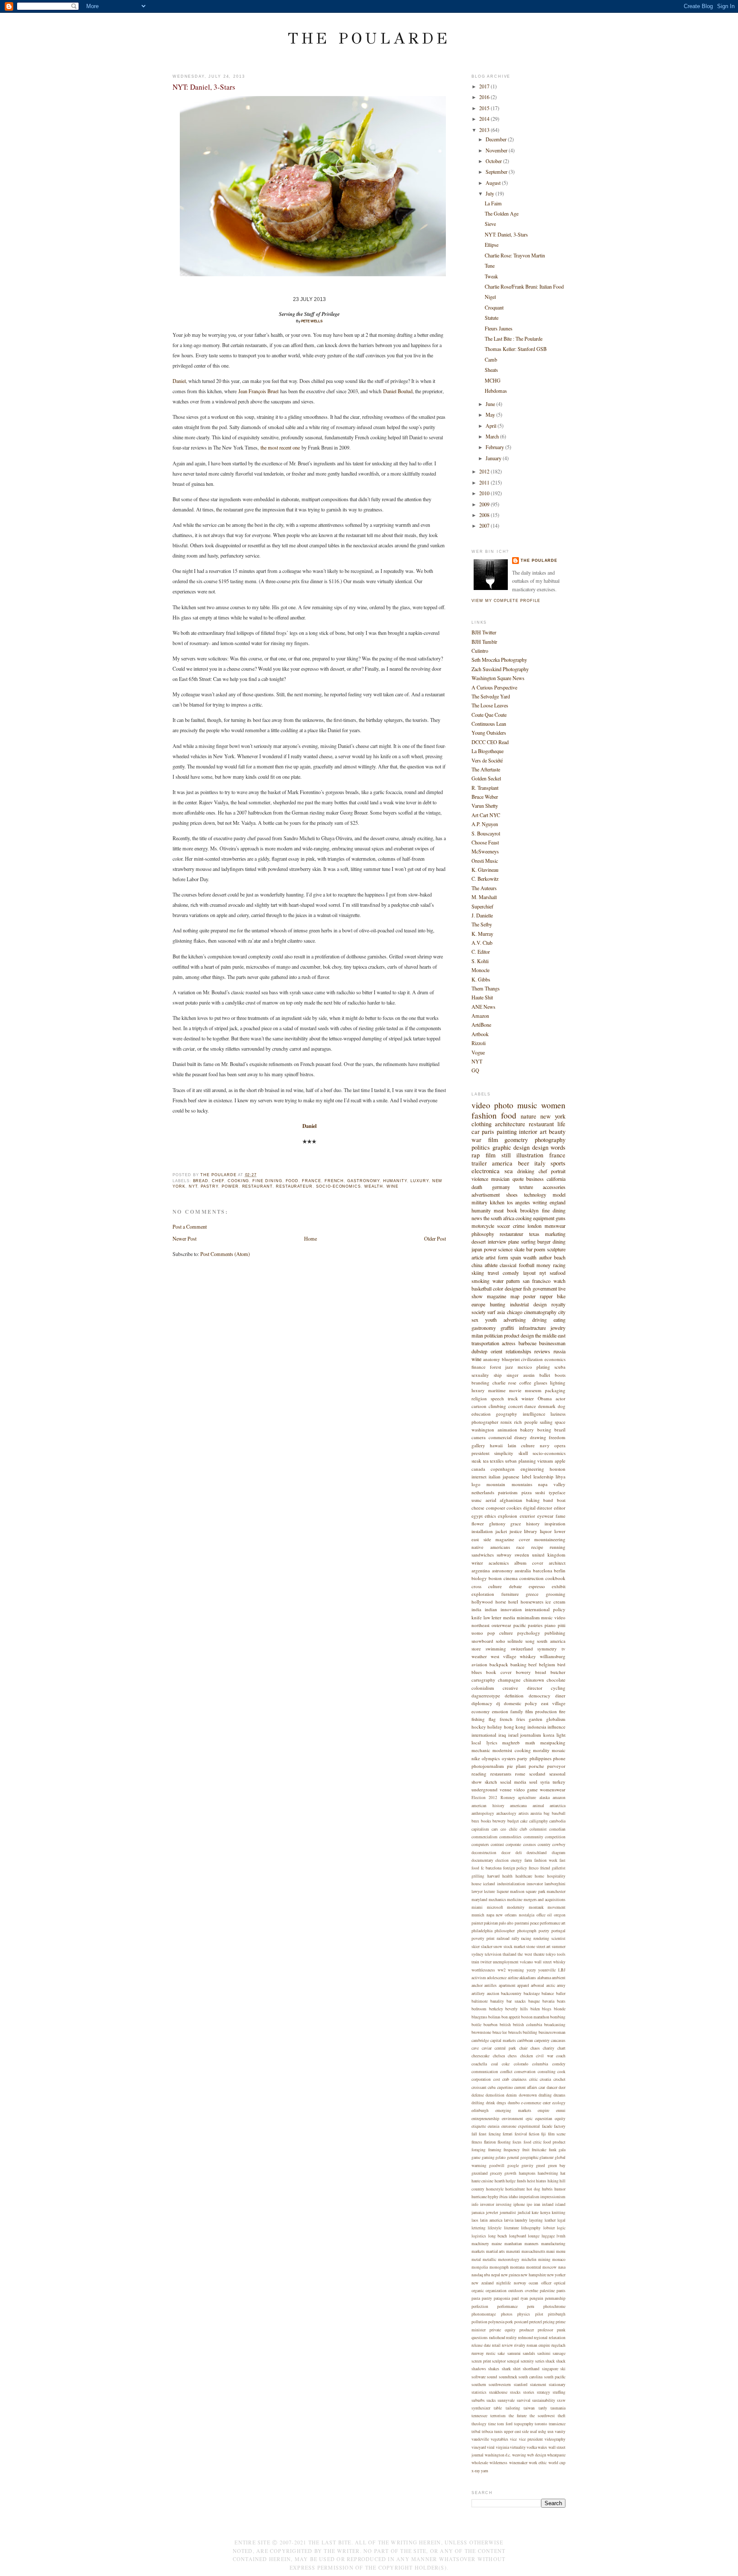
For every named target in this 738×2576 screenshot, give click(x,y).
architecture (510, 1124)
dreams (559, 2095)
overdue (532, 2291)
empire (543, 2110)
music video (553, 1617)
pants (561, 2291)
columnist (538, 1829)
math (530, 1742)
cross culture (487, 1586)
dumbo (514, 2103)
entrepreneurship (485, 2119)
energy (516, 1860)
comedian (557, 1829)
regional (541, 2338)
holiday (495, 1727)
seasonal (557, 1774)
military (479, 1202)
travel (493, 1273)
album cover (529, 1563)
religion (479, 1398)
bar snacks (516, 2001)
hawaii (496, 1445)
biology (479, 1578)
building (530, 2032)
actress (509, 1343)
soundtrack (508, 2377)
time (492, 2424)
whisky (559, 1962)
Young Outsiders (489, 733)
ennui (561, 2110)
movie (515, 1390)
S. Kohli (480, 961)
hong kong (515, 1727)
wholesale (480, 2463)
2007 (485, 526)
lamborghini (555, 1884)
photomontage (484, 2314)
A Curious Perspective (494, 687)
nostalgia (527, 1915)
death (477, 1187)
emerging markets (513, 2110)
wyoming (516, 1970)
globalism (556, 1719)
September (497, 172)
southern (479, 2385)
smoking (480, 1281)
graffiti (507, 1328)
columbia (540, 2064)
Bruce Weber (485, 797)
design (540, 1147)
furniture (510, 1594)
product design (519, 1335)
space (560, 1422)
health (507, 1876)
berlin (560, 1570)
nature (529, 1116)
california (556, 1179)
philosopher (505, 1931)
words (558, 1147)
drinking (526, 1171)
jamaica (478, 2212)
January (494, 458)
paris (488, 1132)
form (503, 1257)
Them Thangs (486, 988)
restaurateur (294, 1186)
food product (554, 2142)
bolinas (494, 2017)
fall (474, 2134)
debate (515, 1586)
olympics (491, 1758)
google (513, 2166)
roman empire (538, 2345)
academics (499, 1563)
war (476, 1140)
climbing (497, 1406)
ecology (559, 2103)
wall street (543, 1962)
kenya (545, 2212)
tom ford (505, 2424)
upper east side (517, 2431)
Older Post (435, 1238)
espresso (537, 1586)
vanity (560, 2431)
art (543, 1132)
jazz (509, 1367)
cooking (239, 1181)
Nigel (490, 297)
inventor (487, 2204)
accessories (554, 1187)
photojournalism (488, 1766)
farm (528, 1860)
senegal (513, 2361)
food (292, 1181)
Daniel (179, 381)
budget (513, 1821)
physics (524, 2314)
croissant (479, 2087)
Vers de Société (487, 760)
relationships (518, 1351)
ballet (545, 1375)
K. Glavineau (485, 870)
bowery (523, 1672)
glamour (546, 2157)
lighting (558, 1383)
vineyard (479, 2447)
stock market (514, 1947)
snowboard (482, 1641)
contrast (497, 1844)
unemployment (506, 1962)
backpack (499, 1664)
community (533, 1837)
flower (478, 1523)
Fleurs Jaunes (499, 328)
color (498, 1288)
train (475, 1962)
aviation (479, 1664)
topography (524, 2424)
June (491, 404)
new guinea (510, 2275)
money (543, 1265)
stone (531, 1947)
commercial (500, 1437)
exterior (527, 1516)
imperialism (529, 2197)
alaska (545, 1798)
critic (533, 2079)
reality (511, 2338)
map (515, 1296)
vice (513, 2439)
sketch (491, 1782)
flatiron (490, 2142)
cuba (492, 2087)
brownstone (481, 2032)
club (523, 1829)
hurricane (479, 2197)
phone (559, 1758)
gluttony (497, 1523)
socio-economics (338, 1186)
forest (495, 1367)
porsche (536, 1766)
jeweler (492, 2212)
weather (479, 1656)
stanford (521, 2385)
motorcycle (483, 1226)
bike (561, 1296)
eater (547, 2103)
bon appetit (511, 2017)
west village (504, 1656)
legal (561, 2220)
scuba (560, 1367)
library (531, 1531)
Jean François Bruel (258, 391)
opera (560, 1445)
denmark (547, 1406)
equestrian (544, 2119)
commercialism (485, 1837)
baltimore (480, 2001)
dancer (552, 2087)
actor (561, 1398)
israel (513, 1735)
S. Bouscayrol (486, 833)
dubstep (479, 1351)
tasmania (558, 2408)
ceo (503, 1829)
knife (477, 1617)
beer (524, 1163)
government (545, 1288)
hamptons (527, 2173)
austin (529, 1375)
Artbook (480, 1034)
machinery (480, 2244)
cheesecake (480, 2056)
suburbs (478, 2400)
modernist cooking (511, 1750)
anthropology (483, 1813)
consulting (547, 2072)
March (493, 436)
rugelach (558, 2345)
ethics (490, 1516)
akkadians (528, 1978)
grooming (556, 1594)
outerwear (501, 1625)
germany (501, 1187)
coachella (479, 2064)
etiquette (479, 2126)
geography (507, 1414)
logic (561, 2228)
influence (556, 1727)
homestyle (495, 2189)
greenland (480, 2173)
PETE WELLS (312, 321)
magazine (496, 1296)
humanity (395, 1181)
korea (549, 1735)
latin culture (521, 1445)
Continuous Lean (489, 724)
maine (497, 2244)
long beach (498, 2236)
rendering (541, 1938)
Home (310, 1238)
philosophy (483, 1234)
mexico (525, 1367)
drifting (478, 2103)
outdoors (516, 2291)
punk (561, 2330)
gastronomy (363, 1181)
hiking (553, 2181)
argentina (481, 1570)
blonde (560, 2009)
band (548, 1500)
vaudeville (480, 2439)
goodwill (497, 2166)
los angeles (519, 1202)
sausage (559, 2353)
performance (507, 2306)
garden (536, 1719)
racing (559, 1265)
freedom (557, 1437)
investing (504, 2204)
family (517, 1711)
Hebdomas (496, 391)
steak (476, 1461)
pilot (539, 2314)
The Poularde (369, 38)
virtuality (518, 2447)
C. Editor (481, 952)
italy (540, 1163)
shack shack (555, 2361)
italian (495, 1476)
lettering (479, 2228)
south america (551, 1641)
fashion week (546, 1860)
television (493, 1954)
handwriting (548, 2173)
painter (477, 1923)
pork (509, 2322)
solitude (515, 1641)
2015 (485, 108)
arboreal (537, 1985)
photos (507, 2314)
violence (480, 1179)
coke (506, 2064)
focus (517, 2142)
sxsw (561, 2400)
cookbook (555, 1578)
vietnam (545, 1461)
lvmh (561, 2236)
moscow (549, 2267)
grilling (478, 1876)
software (479, 2377)
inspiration (555, 1523)
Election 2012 (484, 1798)
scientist (558, 1938)
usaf (533, 2431)
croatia (545, 2079)
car (476, 1132)
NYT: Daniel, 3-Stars (506, 234)
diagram (559, 1853)
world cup (557, 2463)
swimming (496, 1649)
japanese (511, 1476)
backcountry (511, 1993)
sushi (540, 1492)
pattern (513, 1281)
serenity (527, 2361)
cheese (478, 1508)
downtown (528, 2095)
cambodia (557, 1821)
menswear (555, 1226)
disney (521, 1437)
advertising (515, 1320)
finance (479, 1367)
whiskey (528, 1656)
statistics (479, 2392)
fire (562, 1711)
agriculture (527, 1798)
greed (540, 2166)
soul (533, 1782)
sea (509, 1171)
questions (480, 2338)
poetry (544, 1931)
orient (496, 1351)
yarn (485, 2471)
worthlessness (483, 1970)
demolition (495, 2095)
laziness (558, 1414)
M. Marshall (484, 897)
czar (542, 2087)
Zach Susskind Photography (500, 669)
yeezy (531, 1970)
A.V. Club (482, 943)
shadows (479, 2369)
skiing (478, 1273)
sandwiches (483, 1555)
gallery (478, 1445)
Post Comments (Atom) (225, 1254)
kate (535, 2212)
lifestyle (495, 2228)
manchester (556, 1891)
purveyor (556, 1766)
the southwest (542, 2416)
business (535, 1179)
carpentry (542, 2040)
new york (553, 1116)
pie (510, 1766)
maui (551, 2251)
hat (563, 2173)
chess (512, 2056)
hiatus (541, 2181)
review (507, 2345)
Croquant (494, 307)
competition (555, 1837)
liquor (546, 1531)
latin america (491, 2220)
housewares (532, 1602)
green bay (557, 2166)
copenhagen (503, 1469)
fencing (495, 2134)
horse (501, 1602)
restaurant (257, 1186)
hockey (479, 1727)
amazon (559, 1798)
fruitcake (539, 2150)
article (477, 1257)
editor (560, 1508)
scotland (537, 1774)
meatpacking (553, 1742)
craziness (519, 2079)
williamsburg (553, 1656)
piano (550, 1625)
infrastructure (532, 1328)
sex (475, 1320)
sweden (522, 1555)
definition (514, 1695)
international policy (545, 1609)
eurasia (493, 2126)
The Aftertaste (486, 769)
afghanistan (511, 1500)
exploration (483, 1594)
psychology (529, 1633)
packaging (555, 1390)
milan (477, 1335)
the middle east (550, 1335)
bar (529, 1249)
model (559, 1195)
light (561, 1735)
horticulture (515, 2189)
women (553, 1105)
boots (560, 1375)
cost (497, 2079)
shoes (512, 1195)
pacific (520, 1625)
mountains (522, 1484)
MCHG (493, 380)
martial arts (496, 2251)
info (475, 2204)
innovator (535, 1884)
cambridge (480, 2040)
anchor (477, 1985)
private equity (502, 2330)
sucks (491, 2400)
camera (479, 1437)
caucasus (558, 2040)
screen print (481, 2361)
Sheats (491, 370)
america (502, 1163)
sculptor (499, 2361)
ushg (542, 2431)
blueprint (511, 1359)
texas (534, 1234)
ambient (559, 1978)
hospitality (556, 1876)
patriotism (508, 1492)
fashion (484, 1115)
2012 (485, 471)
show (477, 1782)
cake (524, 1821)
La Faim (493, 203)
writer (477, 1563)
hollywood (482, 1602)
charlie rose (505, 1383)
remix (506, 1422)
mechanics (497, 1900)
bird (561, 1664)
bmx (475, 1821)
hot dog (533, 2189)
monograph (499, 2267)
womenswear (553, 1789)
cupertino (505, 2087)
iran (537, 2204)
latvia (509, 2220)
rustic (491, 2353)
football (527, 1265)
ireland (548, 2204)
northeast (480, 1625)
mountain (496, 1484)
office (541, 1915)
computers (480, 1844)
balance (548, 1993)
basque (534, 2001)
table (498, 2408)
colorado (521, 2064)
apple (560, 1461)
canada (478, 1469)
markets (478, 2251)
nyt (193, 1186)
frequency (512, 2150)
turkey (559, 1782)
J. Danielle (482, 915)
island (560, 2204)
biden (535, 2009)
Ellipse (492, 245)
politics (481, 1147)
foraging (479, 2150)
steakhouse (498, 2392)
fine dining (267, 1181)
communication (485, 2072)
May (491, 415)
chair (523, 2048)
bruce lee (500, 2032)
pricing (549, 2322)
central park (505, 2048)
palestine (547, 2291)
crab (506, 2079)
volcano (526, 1962)
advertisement (486, 1195)
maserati (513, 2251)
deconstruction (484, 1853)
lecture (489, 1891)
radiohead (497, 2338)
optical (560, 2283)
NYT (477, 1061)
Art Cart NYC (486, 815)
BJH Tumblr (484, 642)
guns (561, 1218)
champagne (509, 1680)
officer (546, 2283)
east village (553, 1703)
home (539, 1876)
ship (498, 1375)
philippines (540, 1758)
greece (532, 1594)
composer (496, 1508)
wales (542, 2447)
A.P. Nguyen (485, 824)
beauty (557, 1132)
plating (543, 1367)
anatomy (492, 1359)
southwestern (500, 2385)
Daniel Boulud (398, 391)
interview (497, 1241)
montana (517, 2267)
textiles (497, 1461)
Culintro (480, 651)
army (561, 1985)
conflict (506, 2072)
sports (558, 1163)
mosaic (559, 1750)
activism (479, 1978)
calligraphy (539, 1821)
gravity (527, 2166)
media (509, 1617)
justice (516, 1531)
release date (481, 2345)
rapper (546, 1296)
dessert (479, 1241)
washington (483, 1430)
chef (218, 1181)
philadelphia (482, 1931)
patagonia (502, 2298)
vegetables (499, 2439)
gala (562, 2150)
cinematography (540, 1312)
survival (524, 2400)
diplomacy (482, 1703)
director (545, 1508)
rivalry (520, 2345)
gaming (488, 2157)
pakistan (491, 1923)
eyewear (545, 1516)
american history (488, 1806)
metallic (489, 2259)
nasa (562, 2267)
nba (487, 2275)
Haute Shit (482, 997)
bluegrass (479, 2017)
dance (530, 1406)
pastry (209, 1186)
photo (504, 1105)
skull (523, 1453)
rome (520, 1774)
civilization (532, 1359)
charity (549, 2048)
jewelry (558, 1328)
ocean (533, 2283)
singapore (550, 2369)
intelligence (534, 1414)
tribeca (487, 2431)
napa (490, 1915)
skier (476, 1947)
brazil (560, 1430)
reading (479, 1774)
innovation (511, 1609)
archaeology (506, 1813)
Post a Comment (190, 1227)
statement (538, 2385)
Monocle (480, 970)
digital (529, 1508)
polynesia (496, 2322)
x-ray (476, 2471)
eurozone (509, 2126)
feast (483, 2134)
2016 (485, 97)
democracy (540, 1695)
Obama (545, 1398)
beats (561, 2001)
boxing (544, 1430)
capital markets (503, 2040)
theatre (539, 1954)
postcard (521, 2322)
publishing (555, 1633)
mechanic (481, 1750)
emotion (500, 1711)
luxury (420, 1181)
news (477, 1218)
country (544, 1844)
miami (477, 1907)
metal (476, 2259)
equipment (544, 1218)
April (492, 426)
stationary (557, 2385)
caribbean (525, 2040)
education (481, 1414)
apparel (523, 1985)
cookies (514, 1508)
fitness (477, 2142)
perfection (480, 2306)
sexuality (480, 1375)
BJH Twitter (484, 632)
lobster (549, 2228)
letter (496, 1617)
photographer (485, 1422)
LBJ (562, 1970)
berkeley (496, 2009)
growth (510, 2173)
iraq (502, 1735)
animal (538, 1806)
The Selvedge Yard (491, 696)
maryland (479, 1900)
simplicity (504, 1453)
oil (549, 1915)
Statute (492, 318)
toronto (541, 2424)
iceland (489, 1884)
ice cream (555, 1602)
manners (532, 2244)
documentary (482, 1860)
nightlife (504, 2283)
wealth (374, 1186)
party (522, 1758)
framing (495, 2150)
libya (561, 1476)
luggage (548, 2236)
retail (496, 2345)
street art (544, 1947)
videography (555, 2439)
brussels (515, 2032)
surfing (528, 1241)
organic (478, 2291)
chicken (527, 2056)
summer (559, 1947)
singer (512, 1375)
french (334, 1181)
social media (513, 1782)
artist (491, 1257)
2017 (485, 86)
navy (545, 1445)
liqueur (503, 1891)
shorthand (531, 2369)
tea (486, 1461)
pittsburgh (557, 2314)
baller (561, 1993)
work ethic (538, 2463)
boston (495, 1578)
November (497, 150)
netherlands (483, 1492)
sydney (477, 1954)
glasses (540, 1383)
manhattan (513, 2244)
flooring (504, 2142)
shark (506, 2369)
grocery (496, 2173)
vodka (532, 2447)
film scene (557, 2134)
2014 (485, 119)
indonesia (537, 1727)
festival (521, 2134)
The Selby (482, 924)
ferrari (508, 2134)
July (491, 193)
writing (540, 1202)
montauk (536, 1907)
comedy (511, 1273)
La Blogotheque (488, 751)
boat (561, 1500)
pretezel (536, 2322)
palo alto (506, 1923)
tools (561, 1954)
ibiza (503, 2197)
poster (529, 1296)
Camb (491, 359)
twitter (486, 1962)
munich (478, 1915)
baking (533, 1500)
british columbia (527, 2025)
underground (485, 1789)
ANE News (483, 1007)
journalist (508, 2212)
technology (535, 1195)
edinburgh (480, 2110)
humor (560, 2189)
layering (536, 2220)
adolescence (497, 1978)
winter (528, 1398)
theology (479, 2424)
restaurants (501, 1774)
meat (499, 1210)
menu (561, 2251)
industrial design (528, 1304)
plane (514, 1241)
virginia (502, 2447)
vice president (531, 2439)
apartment (507, 1985)
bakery (527, 1430)
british (505, 2025)
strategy (543, 2392)
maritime (497, 1390)
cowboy (559, 1844)
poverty (478, 1938)
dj (498, 1703)
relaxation (557, 2338)
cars (495, 1829)
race (520, 1547)
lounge (534, 2236)
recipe (537, 1547)
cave (475, 2048)
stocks (515, 2392)
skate (519, 1249)
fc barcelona (491, 1868)
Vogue (478, 1052)
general (513, 2157)
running (558, 1547)
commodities (510, 1837)
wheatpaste (556, 2455)
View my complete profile (506, 600)
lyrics (492, 1742)
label (527, 1476)
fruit (526, 2150)
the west (525, 1954)
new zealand (483, 2283)
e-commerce (531, 2103)
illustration (530, 1155)
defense (478, 2095)
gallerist (559, 1868)
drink (491, 2103)
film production (541, 1711)
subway (504, 1555)
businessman (552, 1343)
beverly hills (517, 2009)
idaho (513, 2197)
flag (492, 1719)
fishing (478, 1719)
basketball (482, 1288)
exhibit (559, 1586)
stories (529, 2392)
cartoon (479, 1406)
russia (559, 1351)
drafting (545, 2095)
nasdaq (477, 2275)
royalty (558, 1304)
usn (551, 2431)
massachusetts (533, 2251)
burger (544, 1241)
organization (496, 2291)
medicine (515, 1900)
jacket (501, 1531)
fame (561, 1516)
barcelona (543, 1570)
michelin (529, 2259)
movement (556, 1907)
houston (558, 1469)
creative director (522, 1688)
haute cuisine (482, 2181)
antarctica (558, 1806)
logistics (479, 2236)
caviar (487, 2048)
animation (507, 1430)
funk (553, 2150)
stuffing (559, 2392)
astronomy (502, 1570)
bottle (476, 2025)
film (493, 1140)
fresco (534, 1868)
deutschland (537, 1853)
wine (393, 1186)
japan (477, 1249)
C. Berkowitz (485, 879)
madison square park (528, 1891)
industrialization (511, 1884)
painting (507, 1132)
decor (506, 1853)
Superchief (482, 906)
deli (519, 1853)
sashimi (544, 2353)
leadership (543, 1476)
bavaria (548, 2001)
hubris (547, 2189)
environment (512, 2119)
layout (529, 1273)
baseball (559, 1813)
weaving (519, 2455)
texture (526, 1187)
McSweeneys (485, 851)
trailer (479, 1163)
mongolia (480, 2267)
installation (482, 1531)
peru (531, 2306)
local (476, 1742)
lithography (531, 2228)
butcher (558, 1672)
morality (541, 1750)
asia (501, 1312)
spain (516, 1257)
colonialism (483, 1688)
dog (562, 1406)
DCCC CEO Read (490, 742)
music (527, 1105)
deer (562, 2087)
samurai (514, 2353)
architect (557, 1563)
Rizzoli (479, 1043)
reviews (542, 1351)
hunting (498, 1304)
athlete (491, 1265)
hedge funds (516, 2181)
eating (559, 1320)
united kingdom (549, 1555)
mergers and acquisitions (545, 1900)
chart (561, 2048)
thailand (510, 1954)
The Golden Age (502, 213)
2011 (485, 482)
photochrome (554, 2306)
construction (532, 1578)
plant (521, 1766)
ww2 (502, 1970)
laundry (521, 2220)
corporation (481, 2079)
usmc (477, 1500)
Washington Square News (498, 678)
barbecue (527, 1343)
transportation (485, 1343)
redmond (526, 2338)
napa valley (552, 1484)
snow (498, 1947)
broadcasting (555, 2025)
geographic (529, 2157)
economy (481, 1711)
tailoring (513, 2408)
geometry (516, 1140)
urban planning (521, 1461)
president (480, 1453)
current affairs (526, 2087)
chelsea (499, 2056)
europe (478, 1304)
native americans (491, 1547)
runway (478, 2353)
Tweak (491, 276)
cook (561, 2072)
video (481, 1105)
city (562, 1312)
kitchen (497, 1202)
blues (477, 1672)
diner (560, 1695)
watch (559, 1281)
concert (515, 1406)
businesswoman (552, 2032)
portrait (558, 1171)
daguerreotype (486, 1695)
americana (518, 1806)
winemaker (518, 2463)
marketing (555, 1234)
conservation (525, 2072)
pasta (476, 2298)
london (534, 1226)
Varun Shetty (485, 806)
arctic (551, 1985)
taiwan (529, 2408)
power (230, 1186)
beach (560, 1257)
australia (523, 1570)
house (476, 1884)
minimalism (528, 1617)
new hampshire (533, 2275)
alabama (544, 1978)
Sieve (490, 224)
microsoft (495, 1907)
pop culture (500, 1633)
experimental (529, 2126)
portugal (558, 1931)
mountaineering (550, 1539)
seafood (558, 1273)
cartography (483, 1680)
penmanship (555, 2298)
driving (539, 1320)
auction (493, 1993)
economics (555, 1359)
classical (508, 1265)
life (561, 1124)
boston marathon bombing (543, 2017)
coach (561, 2056)
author (545, 1257)
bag (547, 1813)
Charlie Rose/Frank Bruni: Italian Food (524, 286)
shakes (494, 2369)
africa (509, 1218)
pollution (479, 2322)
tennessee (479, 2416)
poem (540, 1249)
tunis (498, 2431)
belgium (547, 1664)
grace (516, 1523)
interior (528, 1132)
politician (493, 1335)
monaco (559, 2259)
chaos (535, 2048)
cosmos (530, 1844)
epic (529, 2119)
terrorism (498, 2416)
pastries (535, 1625)
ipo (529, 2204)
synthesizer (481, 2408)
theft (562, 2416)
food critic (533, 2142)
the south (493, 1218)
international (484, 1735)
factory (560, 2126)
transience (557, 2424)
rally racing (522, 1938)
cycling (558, 1688)
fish (527, 1288)
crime (519, 1226)
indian (491, 1609)
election (502, 1860)
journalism (531, 1735)
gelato (501, 2157)
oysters (509, 1758)
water (498, 1281)
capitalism (480, 1829)
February (495, 447)
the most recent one (280, 447)
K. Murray (482, 934)
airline (513, 1978)
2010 (485, 493)
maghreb (511, 1742)
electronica (486, 1171)
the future (518, 2416)
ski (563, 2369)
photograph (527, 1931)
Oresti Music (485, 861)
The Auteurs (484, 888)
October (494, 161)
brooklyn (529, 1210)
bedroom (479, 2009)
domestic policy (521, 1703)
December (497, 139)
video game (526, 1789)
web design (537, 2455)
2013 (485, 130)
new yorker (556, 2275)
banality (497, 2001)
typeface (557, 1492)
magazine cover (513, 1539)
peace (534, 1923)
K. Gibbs (481, 979)
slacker (487, 1947)
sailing (546, 1422)
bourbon (491, 2025)
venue (506, 1789)
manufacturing (553, 2244)
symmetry (547, 1649)
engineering (532, 1469)
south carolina (530, 2377)
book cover (499, 1672)
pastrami (522, 1923)
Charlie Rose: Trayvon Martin (515, 255)
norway (520, 2283)
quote (518, 1179)
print (491, 1938)
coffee (525, 1383)
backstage (532, 1993)
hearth (500, 2181)
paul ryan (520, 2298)
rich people (526, 1422)
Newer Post (184, 1238)
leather (550, 2220)
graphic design (511, 1147)
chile (513, 1829)
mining (544, 2259)
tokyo (551, 1954)
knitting (559, 2212)
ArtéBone (481, 1025)
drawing (538, 1437)
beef (533, 1664)
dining (559, 1241)
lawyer (477, 1891)
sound (492, 2377)
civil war (545, 2056)
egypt (477, 1516)
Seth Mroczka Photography (499, 660)
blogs (547, 2009)
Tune (490, 266)
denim (511, 2095)
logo (476, 1484)
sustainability (544, 2400)
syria (545, 1782)
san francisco (537, 1281)
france (312, 1181)
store (476, 1649)
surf (491, 1312)
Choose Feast (485, 842)
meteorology (509, 2259)
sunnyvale (506, 2400)
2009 (485, 504)
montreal (534, 2267)
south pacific (555, 2377)
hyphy (493, 2197)
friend (545, 1868)
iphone (519, 2204)
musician (500, 1179)
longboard (518, 2236)
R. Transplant (485, 788)
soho (501, 1641)
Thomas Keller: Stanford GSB (516, 349)
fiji (543, 2134)
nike (476, 1758)
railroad (503, 1938)
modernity (516, 1907)
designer (513, 1288)
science (505, 1249)
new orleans (506, 1915)
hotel (513, 1602)
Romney (508, 1798)
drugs (501, 2103)
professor (545, 2330)
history (533, 1523)
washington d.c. (498, 2455)
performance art (553, 1923)
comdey (559, 2064)
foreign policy (515, 1868)
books (486, 1821)
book (512, 1210)
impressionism (553, 2197)
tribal (476, 2431)
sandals (529, 2353)
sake (501, 2353)
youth (491, 1320)
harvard (493, 1876)
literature (511, 2228)
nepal (496, 2275)
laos (475, 2220)
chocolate (556, 1680)
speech (497, 1398)
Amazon (480, 1016)
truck (513, 1398)
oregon (560, 1915)
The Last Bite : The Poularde (514, 339)
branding (480, 1383)
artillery (478, 1993)
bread (201, 1181)
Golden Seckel (486, 778)
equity (560, 2119)
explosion (508, 1516)
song (530, 1641)
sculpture (556, 1249)
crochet (559, 2079)
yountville (547, 1970)
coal (495, 2064)
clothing (482, 1124)
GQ (475, 1070)
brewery (499, 1821)
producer (527, 2330)
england (558, 1202)
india (476, 1609)
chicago (515, 1312)
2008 (485, 515)
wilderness (498, 2463)
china (477, 1265)
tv (564, 1649)
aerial (491, 1500)
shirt (517, 2369)
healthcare (524, 1876)
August (494, 183)
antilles (491, 1985)
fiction (534, 2134)
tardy (543, 2408)
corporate (513, 1844)
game (476, 2157)
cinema (511, 1578)
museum (533, 1390)
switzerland (522, 1649)
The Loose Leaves (490, 705)
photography (550, 1140)
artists (524, 1813)
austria (536, 1813)
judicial (524, 2212)
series (540, 2361)
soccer (504, 1226)
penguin (536, 2298)
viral (491, 2447)
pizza (527, 1492)
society (479, 1312)
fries (521, 1719)
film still (498, 1155)
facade (547, 2126)
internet (479, 1476)
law (487, 1617)
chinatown (534, 1680)
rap (476, 1155)
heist (531, 2181)
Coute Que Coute (489, 715)
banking (518, 1664)
